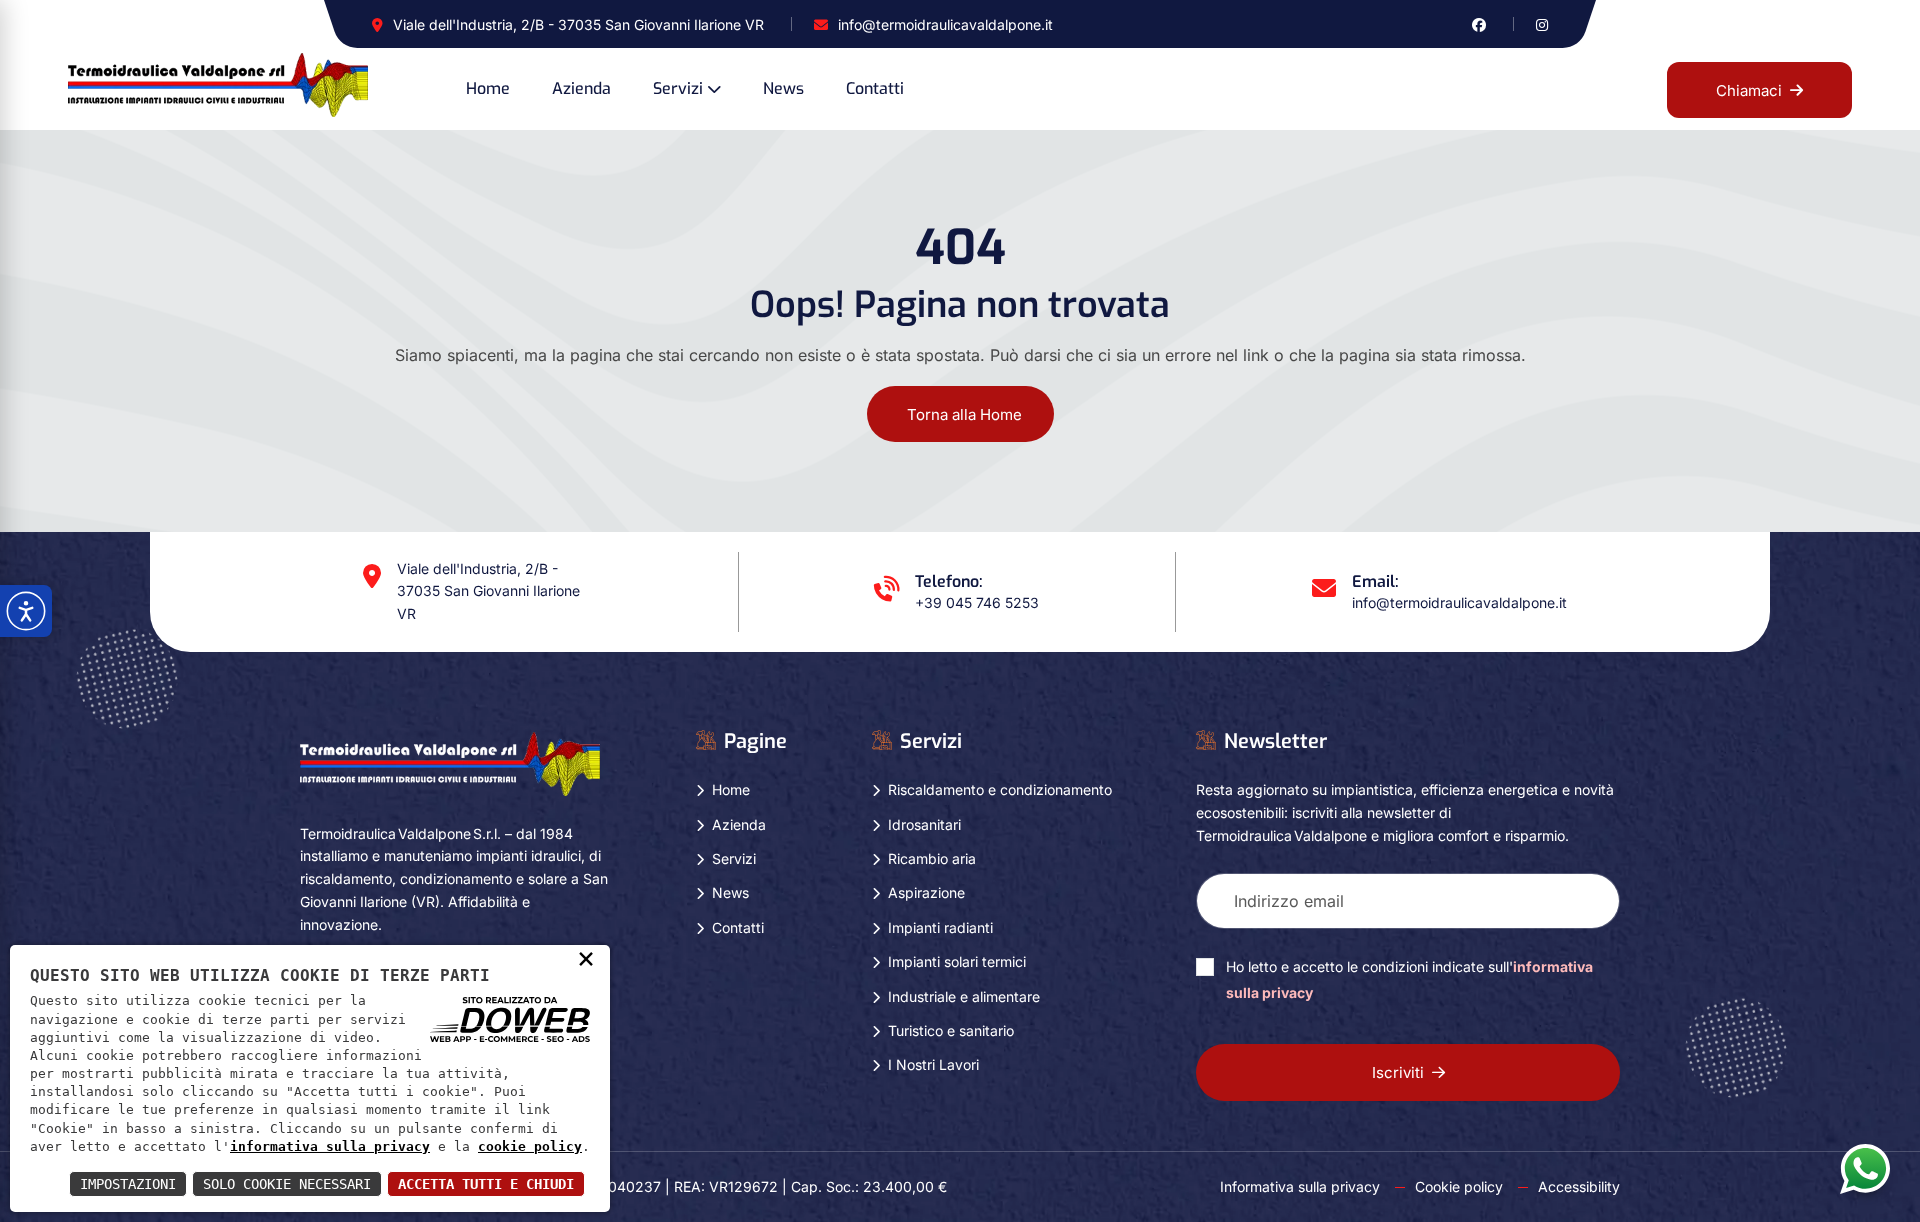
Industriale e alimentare (964, 996)
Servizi (678, 88)
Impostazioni (128, 1184)
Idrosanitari (924, 824)
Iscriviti (1398, 1072)
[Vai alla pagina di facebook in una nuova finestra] (1479, 24)
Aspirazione (926, 892)
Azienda (581, 88)
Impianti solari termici (957, 961)
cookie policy (530, 1146)
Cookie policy (1459, 1186)
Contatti (875, 88)
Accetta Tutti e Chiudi (486, 1184)
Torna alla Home (964, 414)
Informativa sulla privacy (1300, 1186)
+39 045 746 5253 (977, 602)
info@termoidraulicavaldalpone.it (945, 24)
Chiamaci (1749, 90)
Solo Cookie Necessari (287, 1184)
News (783, 88)
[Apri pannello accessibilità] (26, 611)
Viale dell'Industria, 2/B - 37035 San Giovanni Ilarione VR (578, 24)
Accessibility (1579, 1186)
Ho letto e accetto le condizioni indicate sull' (1409, 979)
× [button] (586, 958)
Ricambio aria (932, 858)
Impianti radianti (940, 927)
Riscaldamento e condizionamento (1000, 789)
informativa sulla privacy (330, 1146)
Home (488, 88)
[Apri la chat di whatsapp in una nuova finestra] (1865, 1168)
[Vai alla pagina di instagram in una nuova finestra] (1542, 24)
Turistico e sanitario (951, 1030)
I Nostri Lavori (933, 1064)
